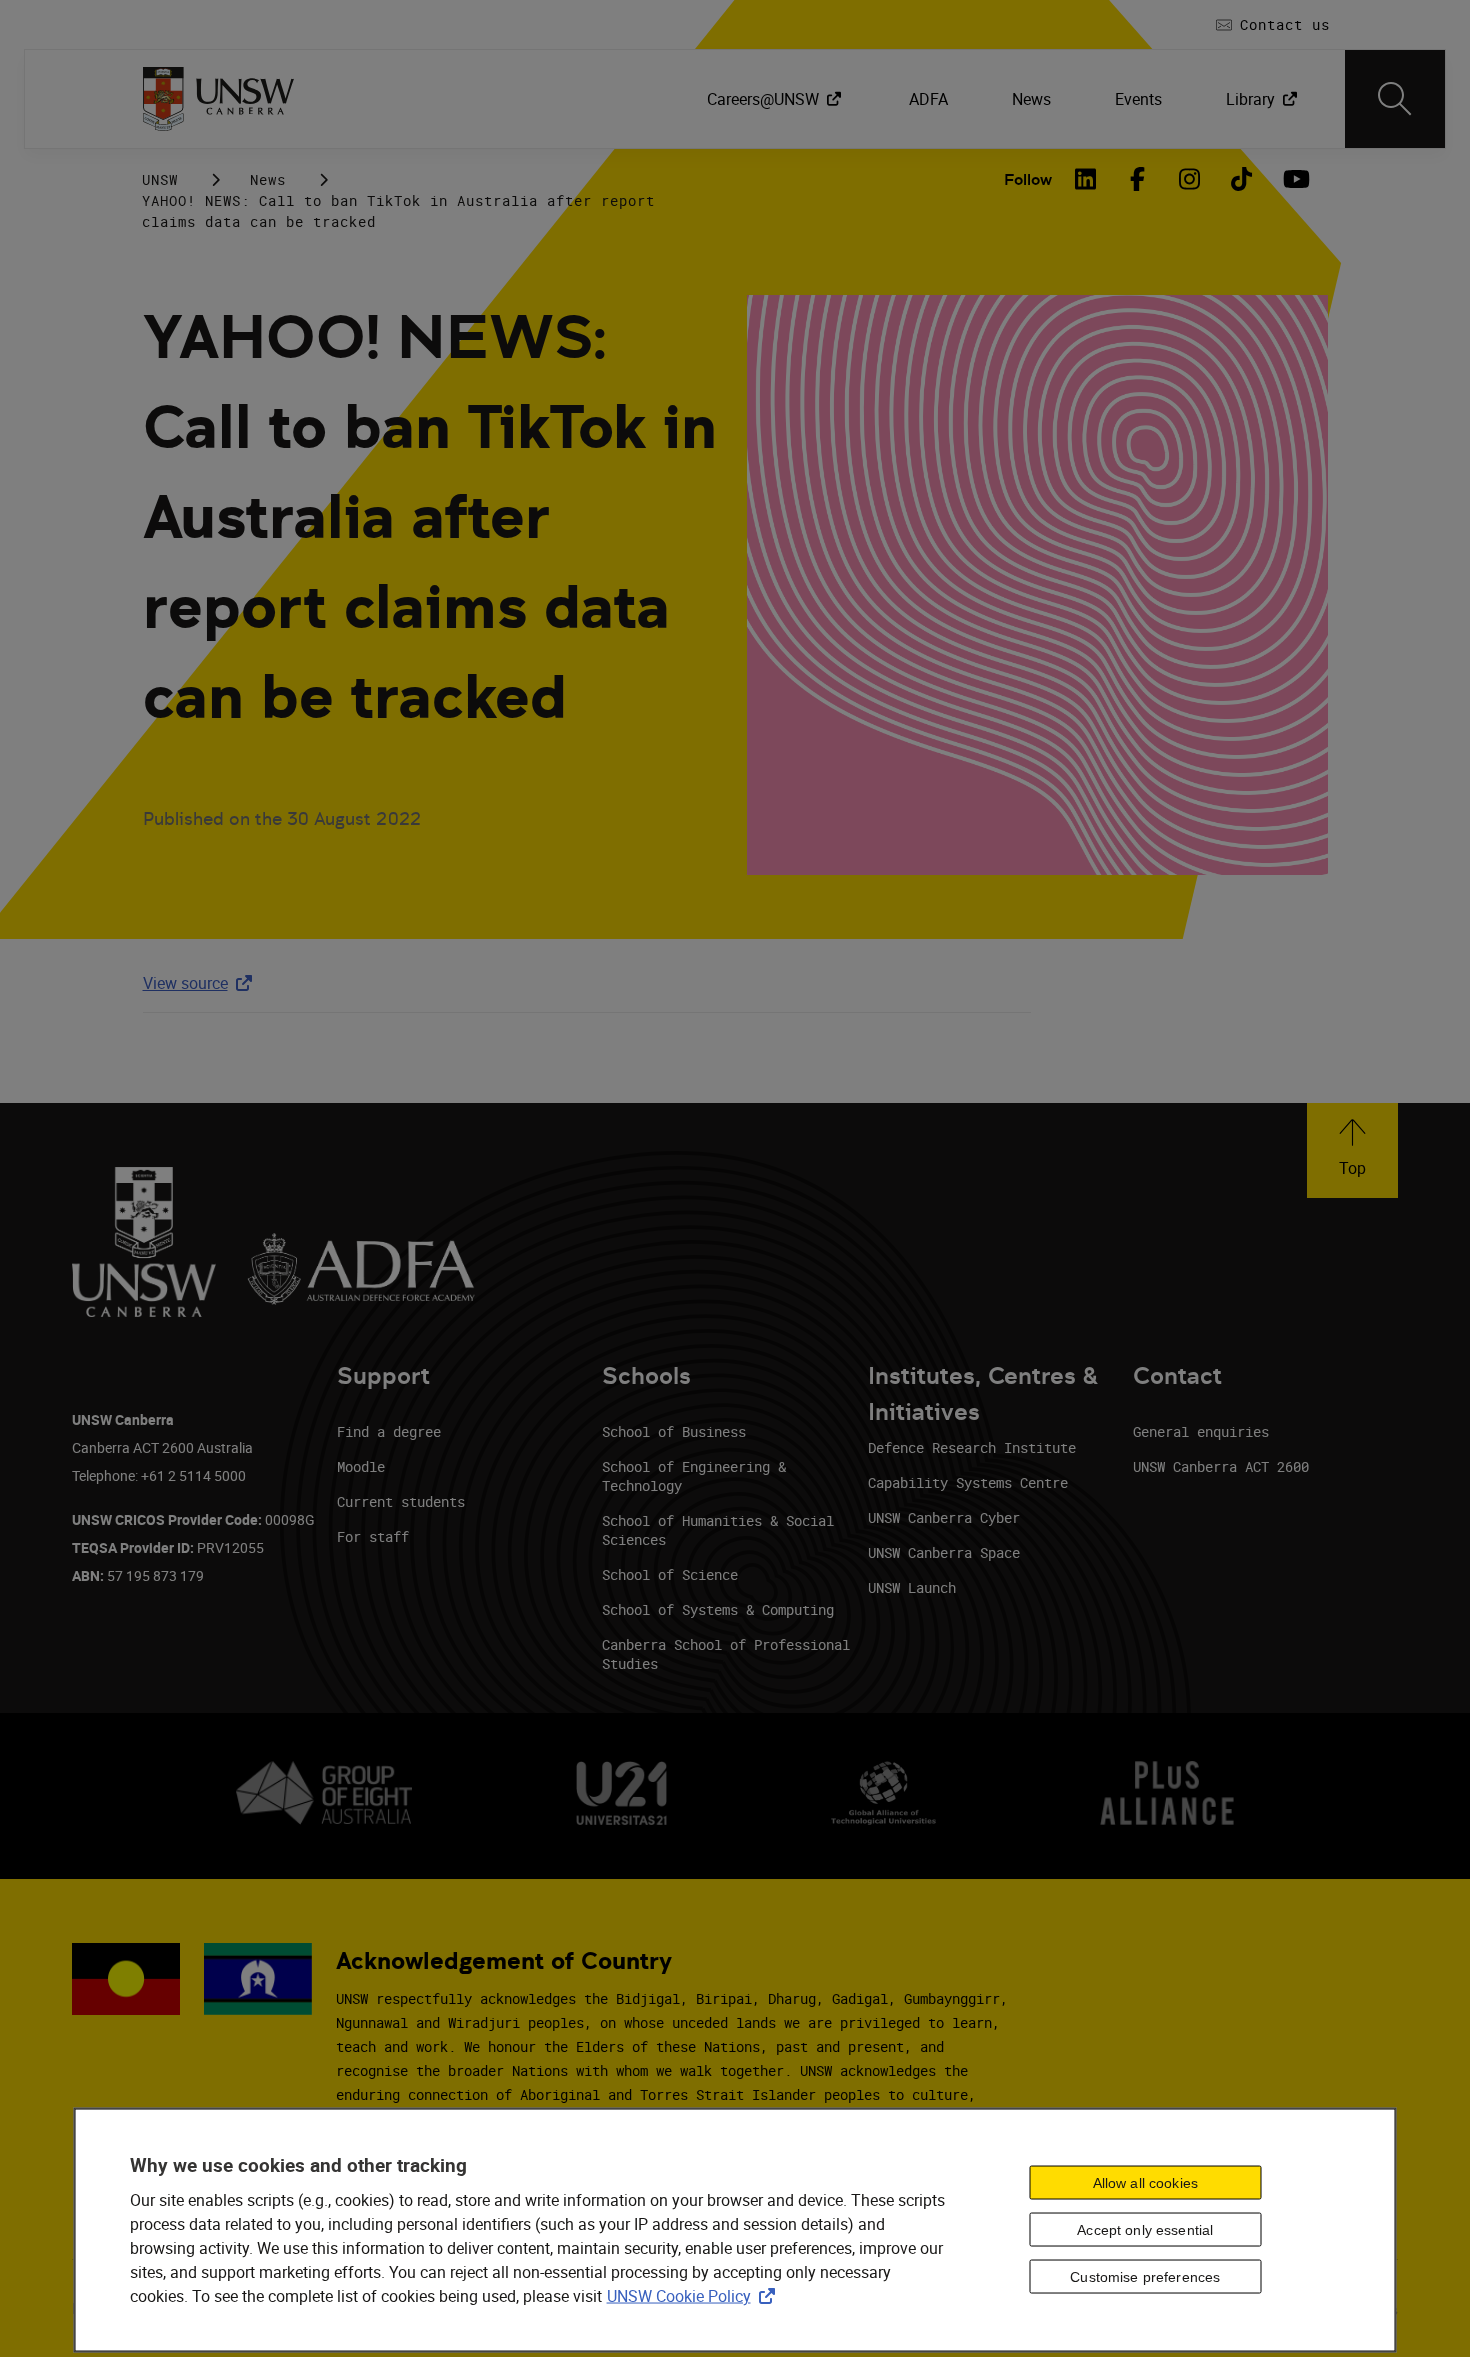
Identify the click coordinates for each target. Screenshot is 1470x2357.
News (268, 179)
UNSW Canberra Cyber (944, 1517)
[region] (735, 2229)
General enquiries (1201, 1431)
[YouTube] (1294, 179)
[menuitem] (776, 99)
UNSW (160, 179)
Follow (1028, 179)
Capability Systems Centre (968, 1482)
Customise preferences (1145, 2277)
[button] (1352, 1150)
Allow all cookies (1145, 2183)
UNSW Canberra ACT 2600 (1221, 1466)
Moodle (361, 1466)
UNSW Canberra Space (944, 1552)
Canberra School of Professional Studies (726, 1654)
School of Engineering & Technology (694, 1476)
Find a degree (389, 1431)
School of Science (670, 1574)
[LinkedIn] (1086, 179)
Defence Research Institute (972, 1447)
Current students (401, 1501)
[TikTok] (1242, 179)
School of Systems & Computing (718, 1609)
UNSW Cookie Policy (695, 2295)
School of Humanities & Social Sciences (718, 1530)
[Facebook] (1138, 179)
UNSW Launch (912, 1587)
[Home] (218, 99)
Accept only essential (1145, 2230)
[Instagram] (1190, 179)
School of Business (674, 1431)
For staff (373, 1536)
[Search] (1395, 99)
